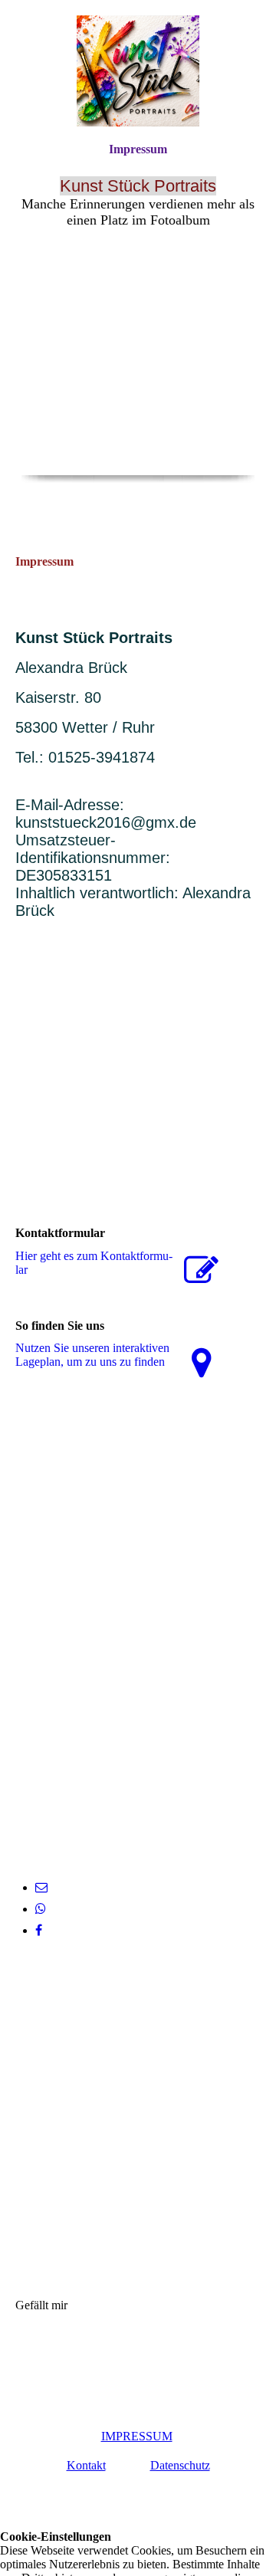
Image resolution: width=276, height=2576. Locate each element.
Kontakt (86, 2465)
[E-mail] (41, 1887)
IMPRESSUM (137, 2436)
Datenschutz (180, 2465)
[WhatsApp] (41, 1909)
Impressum (138, 149)
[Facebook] (39, 1930)
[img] (138, 71)
